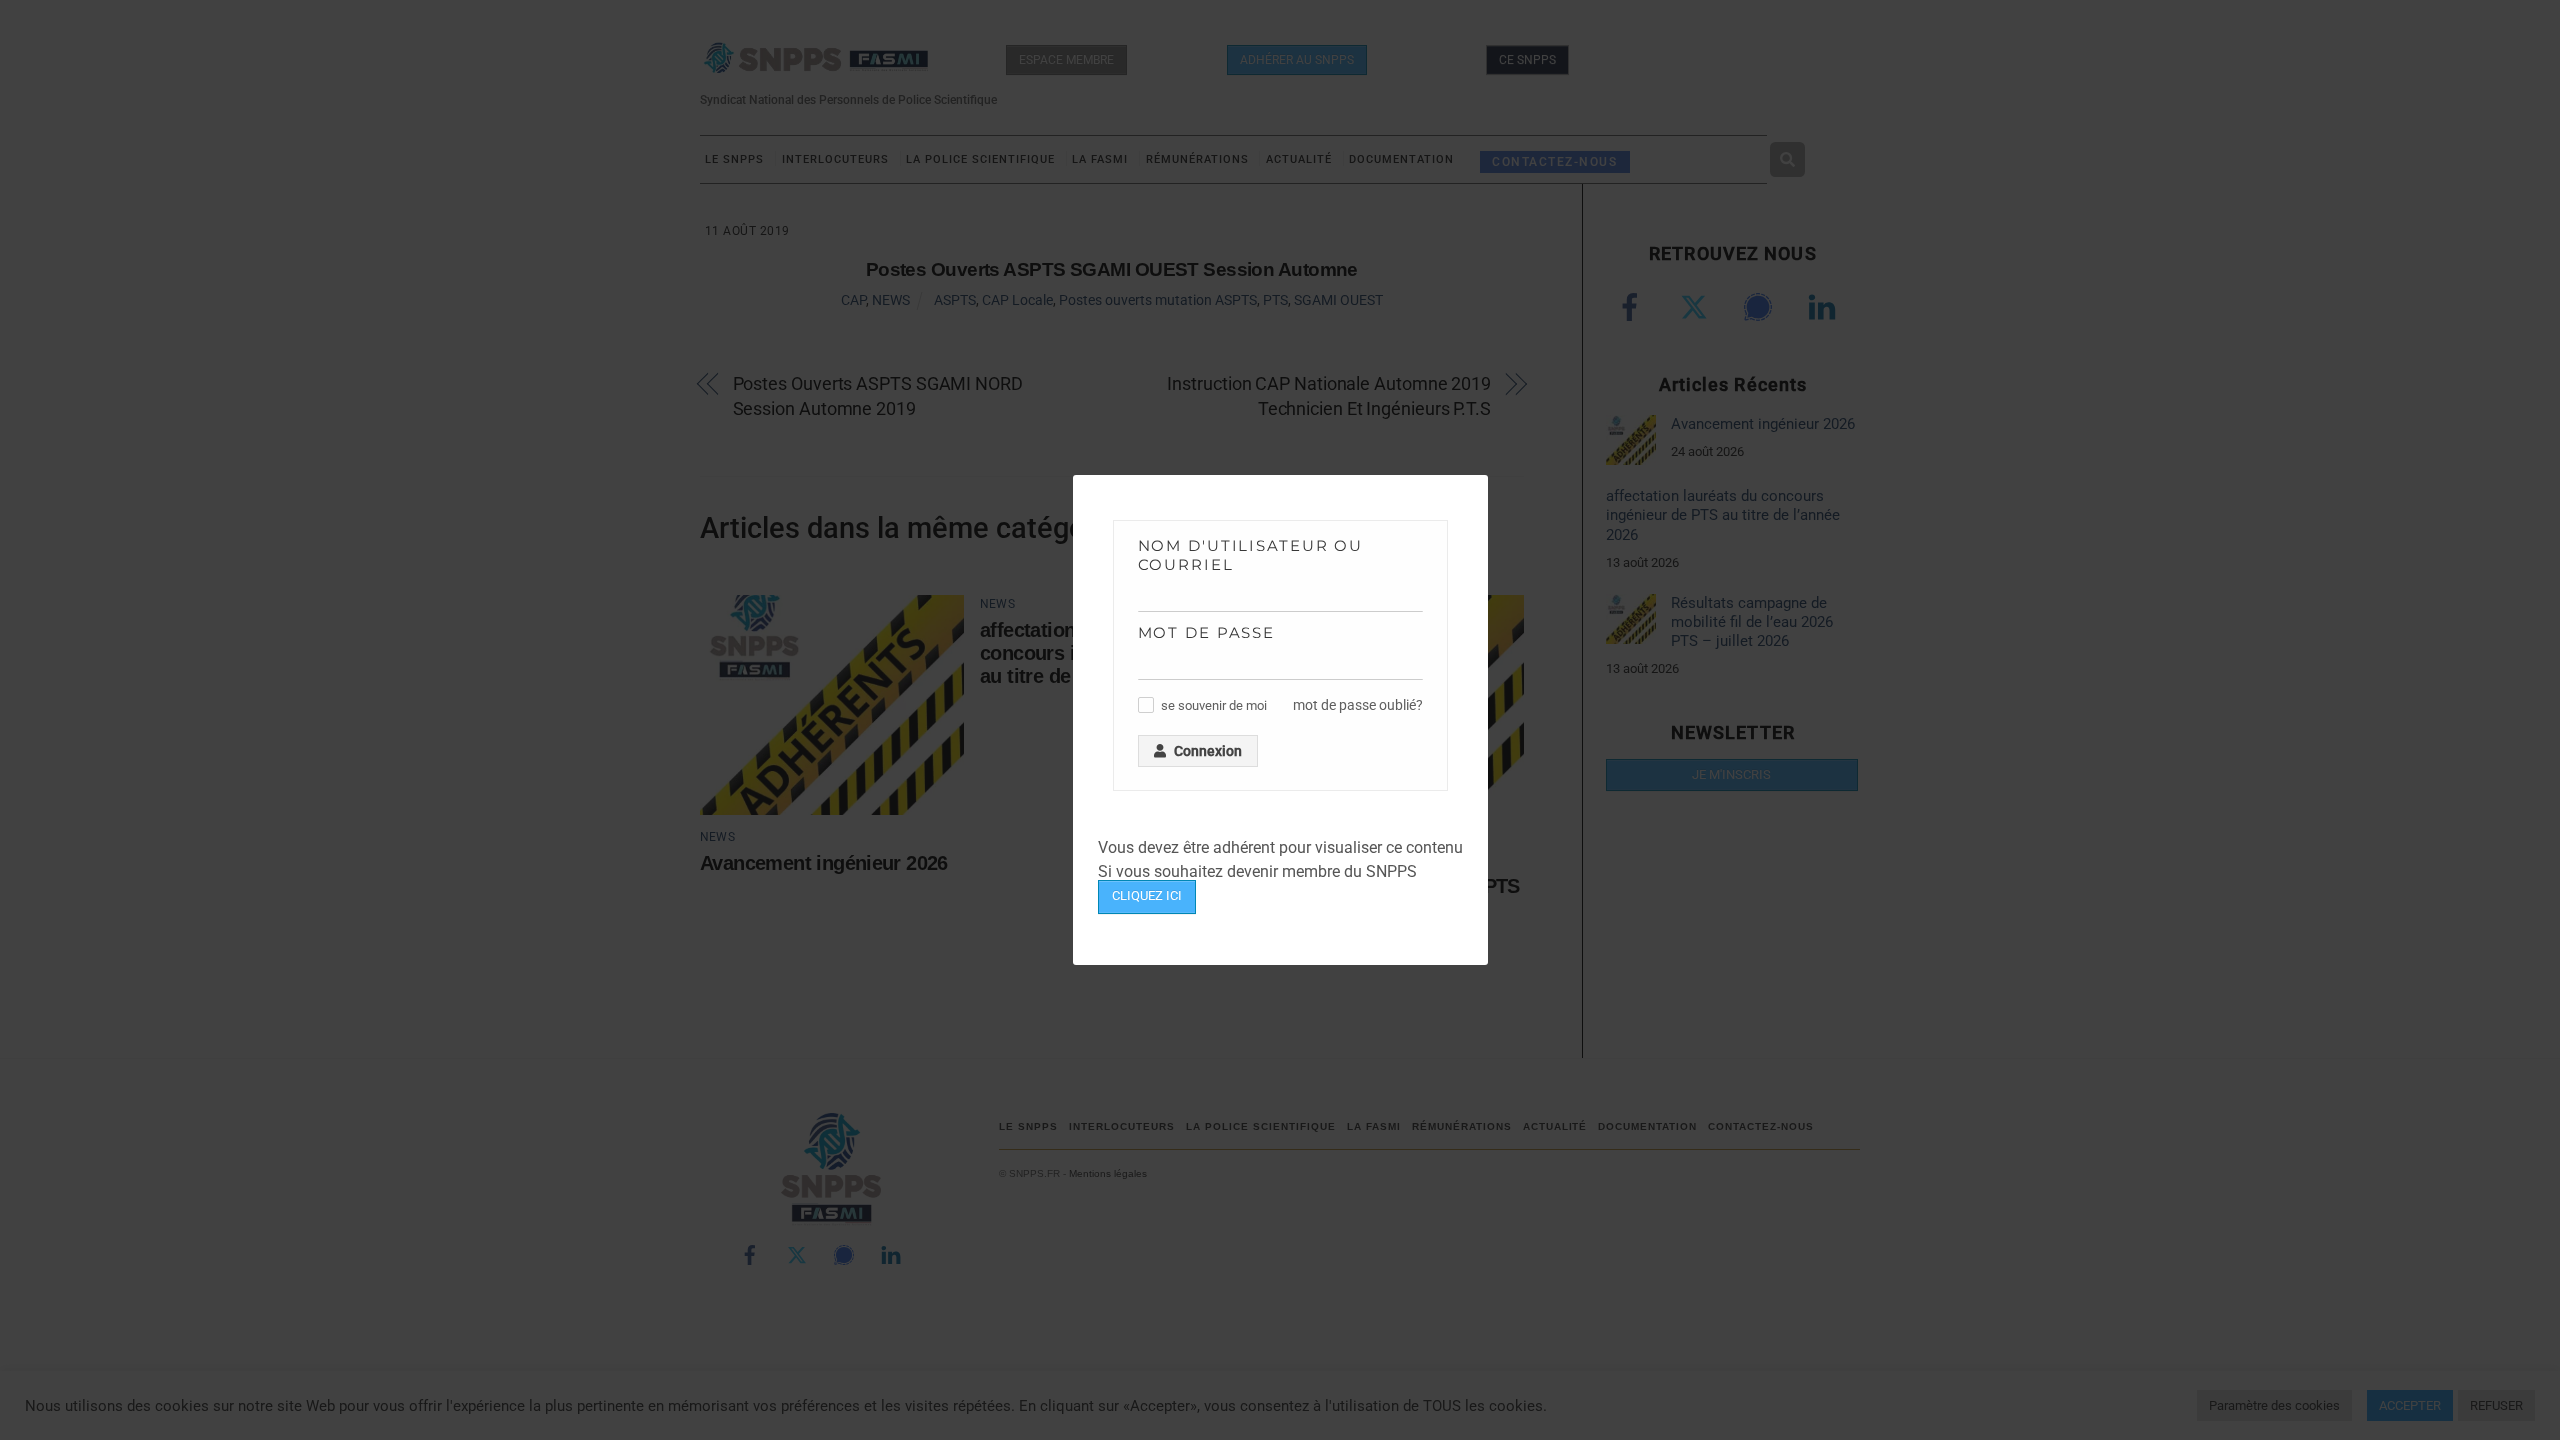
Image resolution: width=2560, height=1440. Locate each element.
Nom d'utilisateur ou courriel (1251, 555)
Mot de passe (1207, 632)
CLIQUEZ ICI (1147, 895)
